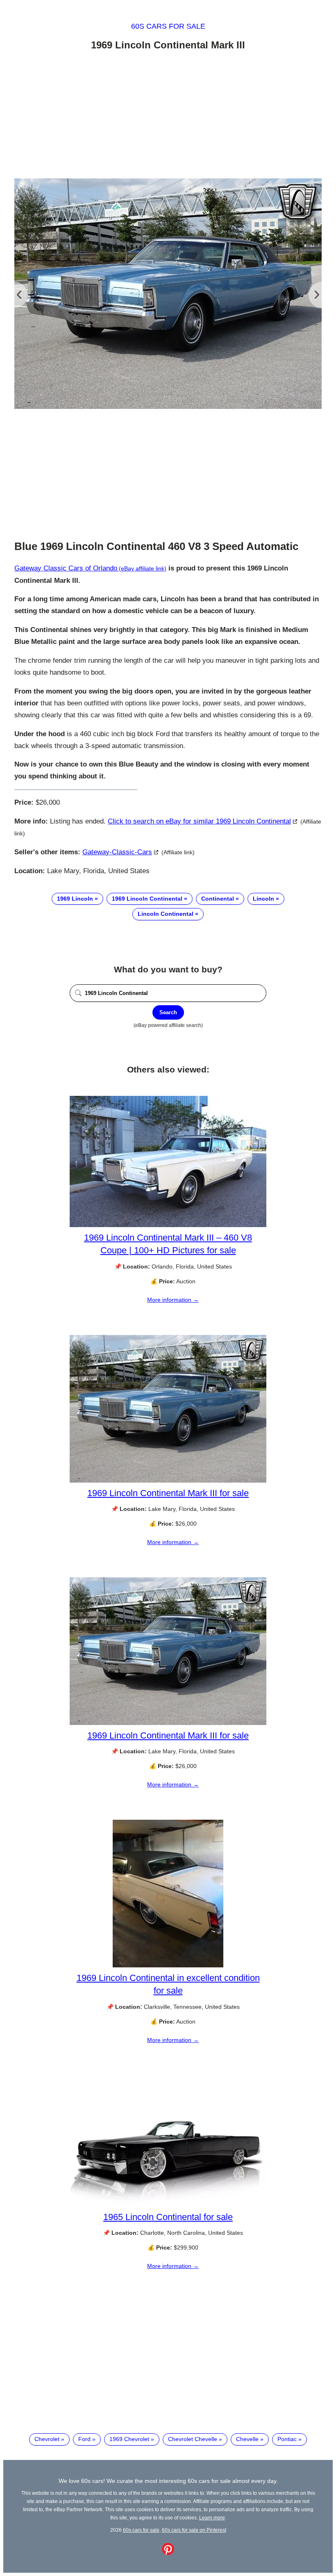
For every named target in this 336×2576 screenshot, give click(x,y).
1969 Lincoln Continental (147, 899)
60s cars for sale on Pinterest (194, 2530)
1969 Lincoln (75, 899)
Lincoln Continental (166, 914)
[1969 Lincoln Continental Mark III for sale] (168, 1481)
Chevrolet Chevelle (193, 2439)
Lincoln (263, 899)
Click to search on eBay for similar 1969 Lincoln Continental (199, 821)
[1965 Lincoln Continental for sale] (168, 2204)
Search (168, 1012)
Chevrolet (47, 2439)
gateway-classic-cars (117, 852)
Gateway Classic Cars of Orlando (66, 568)
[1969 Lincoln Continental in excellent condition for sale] (168, 1965)
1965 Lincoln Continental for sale (168, 2217)
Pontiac (287, 2439)
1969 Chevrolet (129, 2439)
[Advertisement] (168, 116)
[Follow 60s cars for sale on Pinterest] (168, 2553)
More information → (173, 1300)
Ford (84, 2439)
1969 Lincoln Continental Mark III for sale (168, 1493)
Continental (218, 899)
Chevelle (247, 2439)
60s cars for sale (168, 26)
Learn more (212, 2518)
